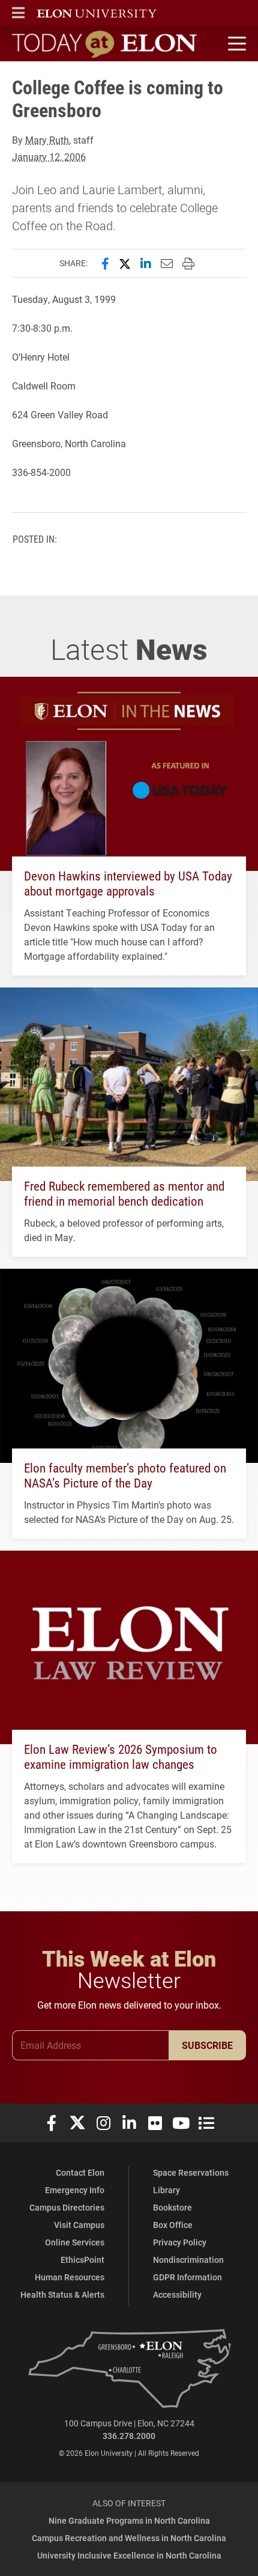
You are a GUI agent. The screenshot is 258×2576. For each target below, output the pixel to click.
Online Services (75, 2242)
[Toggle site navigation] (235, 44)
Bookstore (172, 2207)
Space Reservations (191, 2172)
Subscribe (207, 2045)
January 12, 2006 (49, 157)
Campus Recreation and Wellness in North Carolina (129, 2538)
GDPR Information (187, 2277)
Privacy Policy (180, 2242)
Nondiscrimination (188, 2260)
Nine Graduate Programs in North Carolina (129, 2520)
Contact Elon (80, 2172)
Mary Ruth (47, 140)
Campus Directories (67, 2207)
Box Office (173, 2225)
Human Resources (70, 2277)
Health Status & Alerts (62, 2294)
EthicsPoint (82, 2260)
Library (166, 2190)
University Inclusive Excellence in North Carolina (129, 2555)
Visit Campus (79, 2225)
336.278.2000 (129, 2436)
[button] (18, 13)
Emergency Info (75, 2190)
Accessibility (177, 2294)
